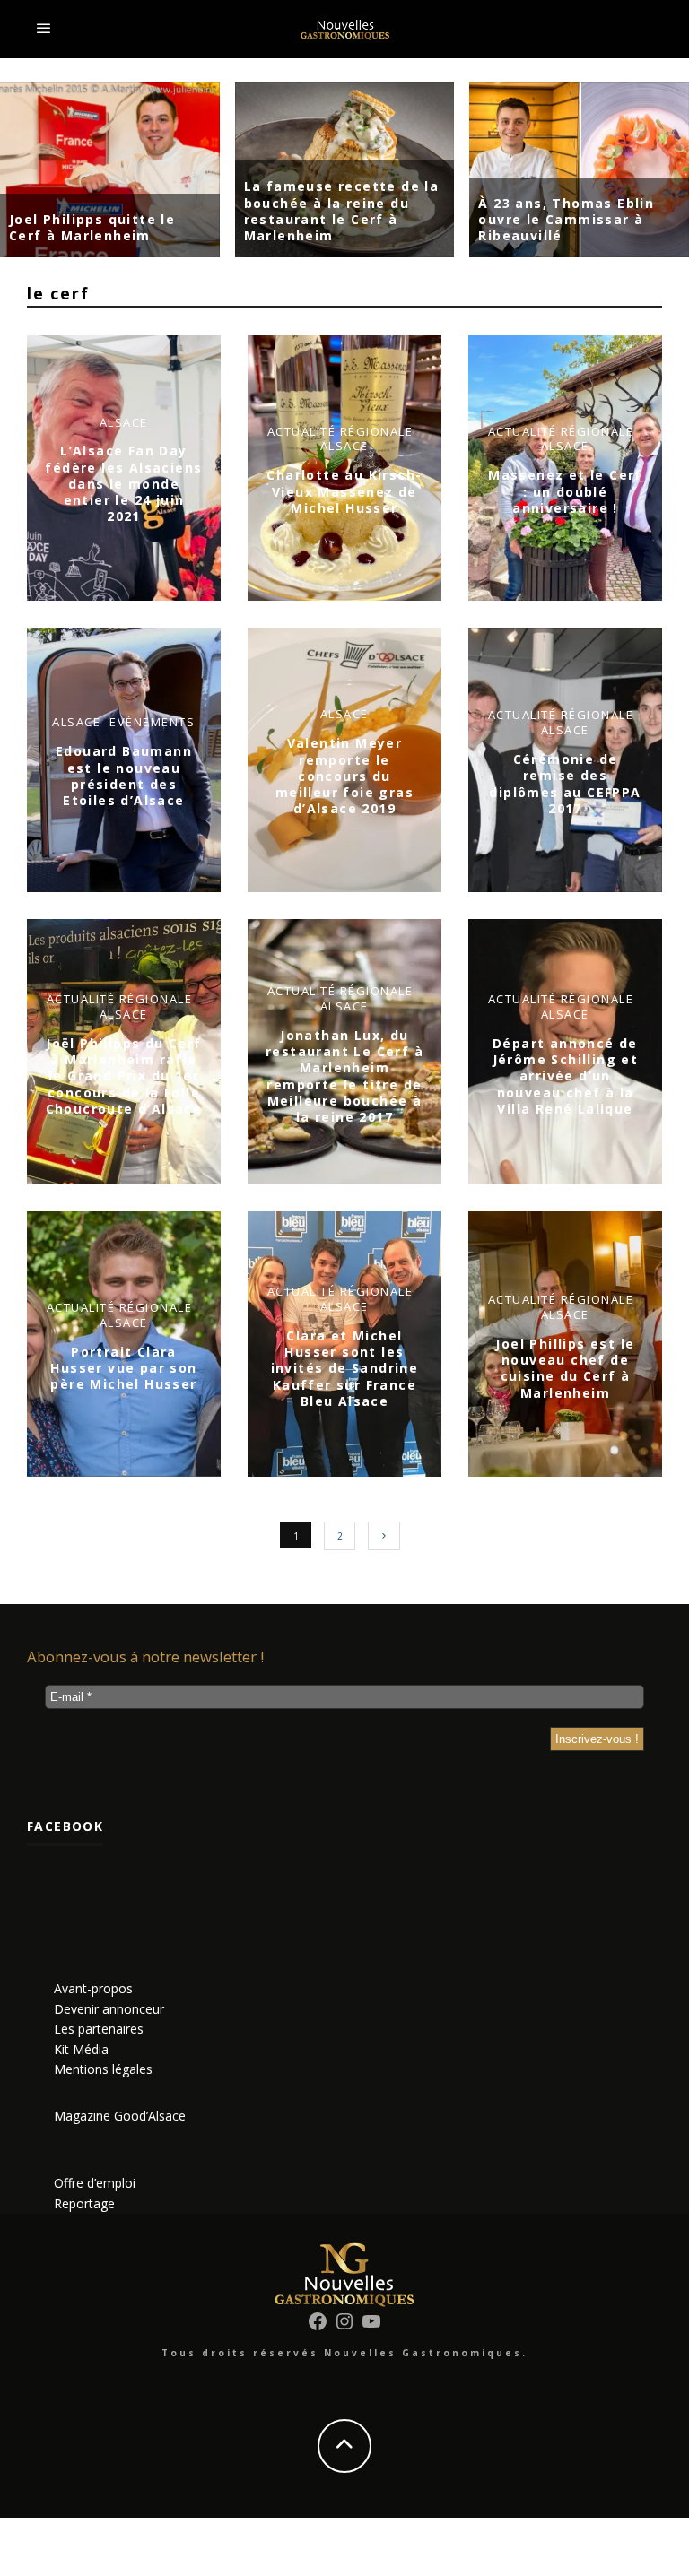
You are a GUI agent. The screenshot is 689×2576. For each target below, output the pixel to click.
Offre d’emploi (95, 2183)
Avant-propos (93, 1988)
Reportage (84, 2203)
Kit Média (81, 2049)
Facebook (65, 1826)
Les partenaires (99, 2029)
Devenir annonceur (109, 2009)
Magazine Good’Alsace (120, 2116)
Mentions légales (103, 2069)
